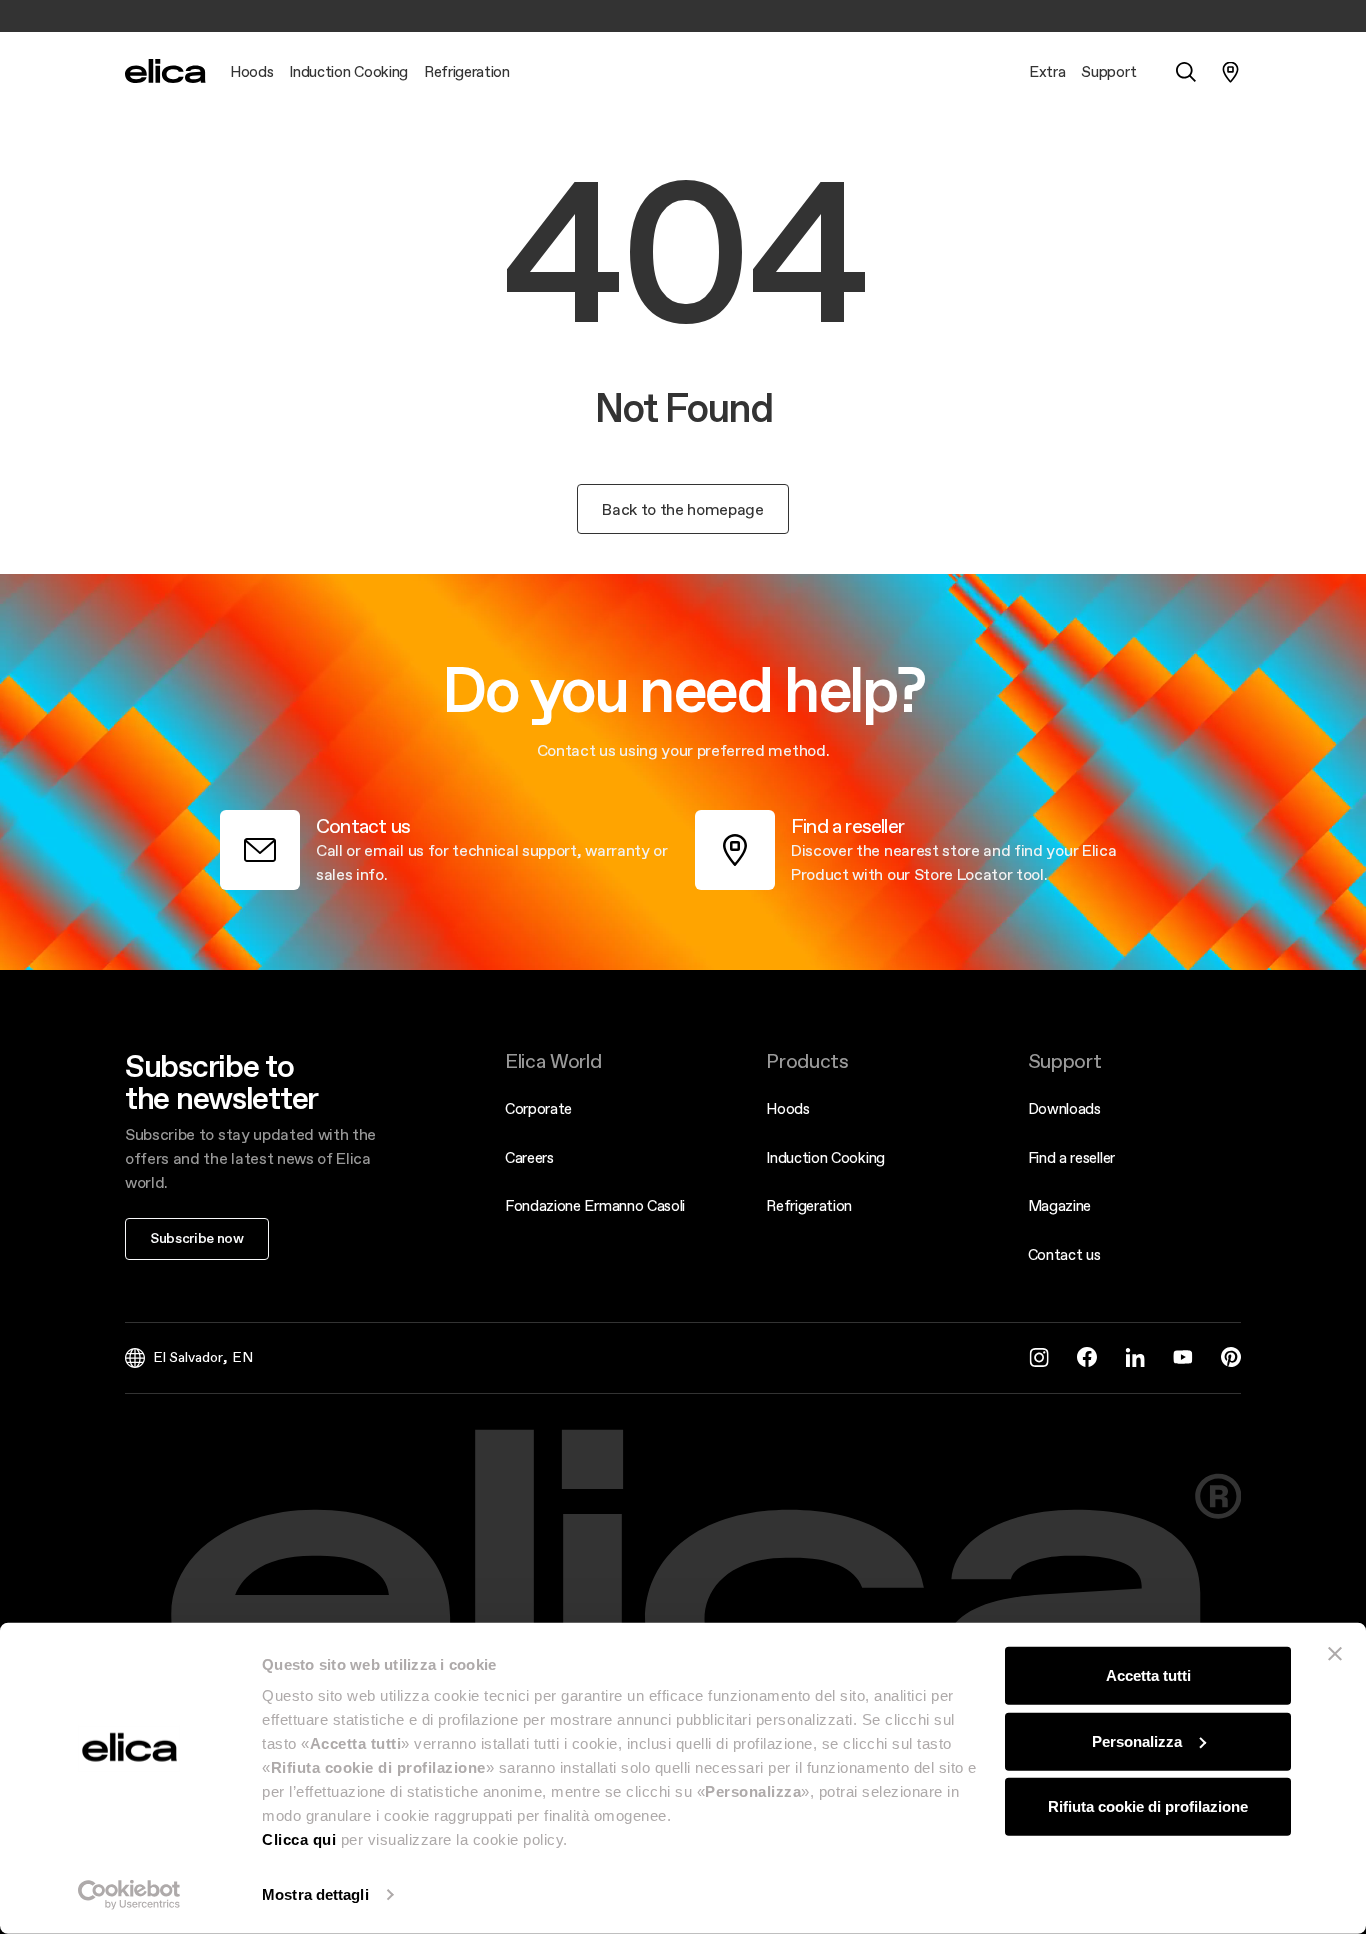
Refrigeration (809, 1205)
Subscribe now (197, 1238)
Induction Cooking (825, 1157)
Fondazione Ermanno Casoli (595, 1205)
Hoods (787, 1108)
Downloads (1064, 1108)
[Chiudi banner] (1335, 1654)
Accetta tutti (1148, 1675)
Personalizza (1137, 1740)
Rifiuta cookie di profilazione (1148, 1806)
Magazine (1059, 1205)
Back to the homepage (683, 509)
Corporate (538, 1108)
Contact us (1064, 1254)
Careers (529, 1157)
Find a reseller (1071, 1157)
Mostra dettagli (315, 1894)
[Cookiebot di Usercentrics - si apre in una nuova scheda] (129, 1895)
